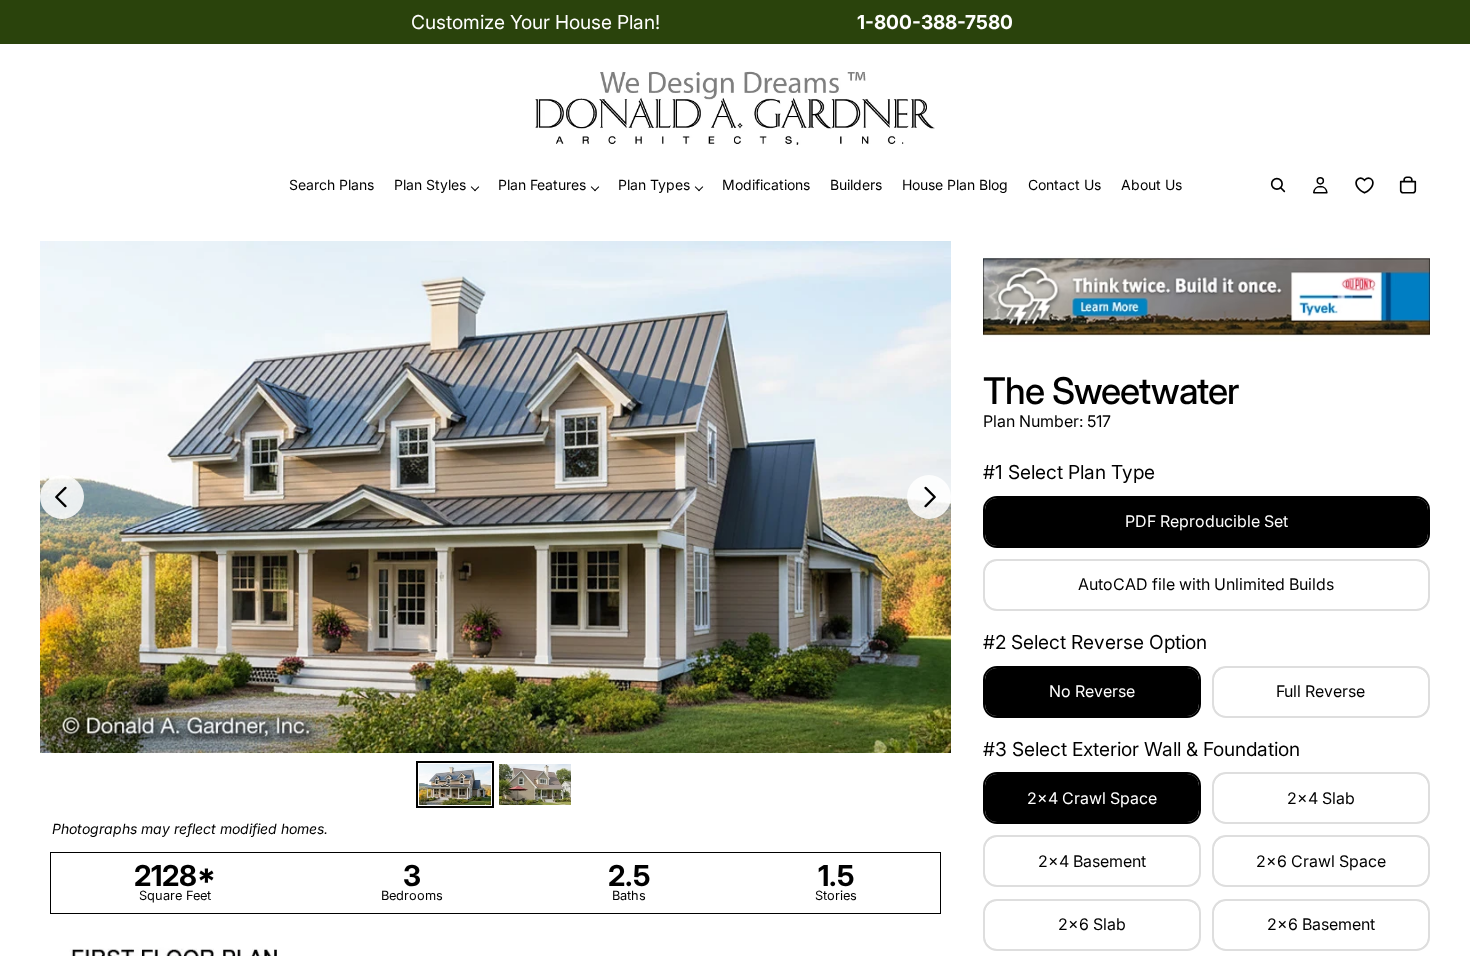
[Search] (1278, 186)
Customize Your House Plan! (535, 22)
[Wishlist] (1364, 186)
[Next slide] (929, 497)
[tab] (455, 784)
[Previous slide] (62, 497)
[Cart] (1408, 186)
